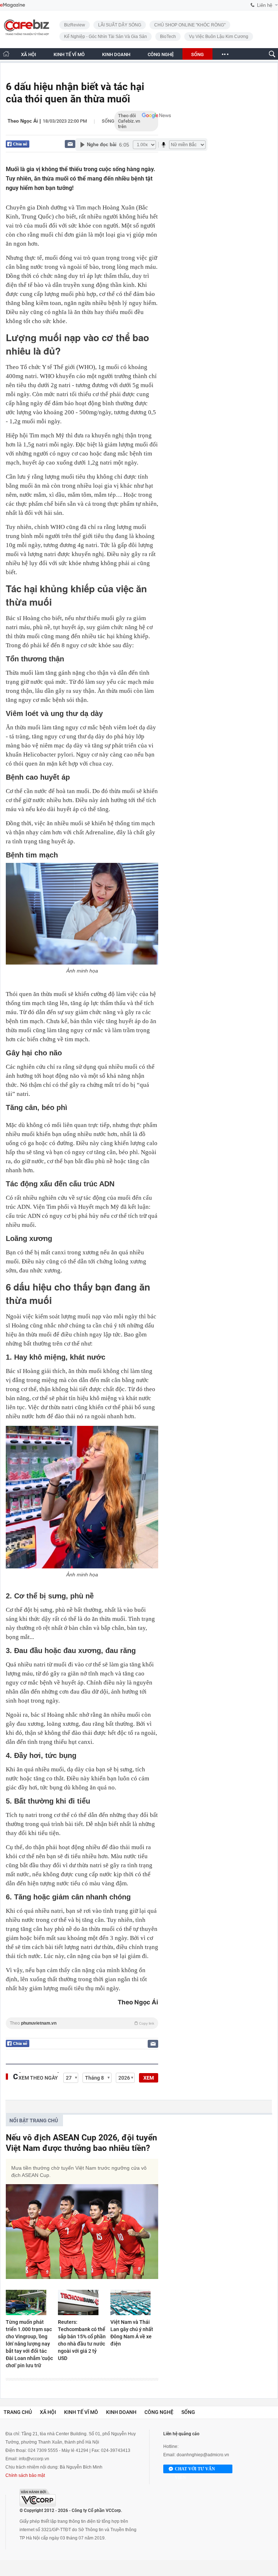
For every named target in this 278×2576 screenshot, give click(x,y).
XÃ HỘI (29, 54)
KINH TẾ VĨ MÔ (69, 54)
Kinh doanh (121, 2412)
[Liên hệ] (70, 144)
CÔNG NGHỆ (161, 54)
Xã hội (48, 2412)
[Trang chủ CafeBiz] (6, 54)
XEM (149, 2078)
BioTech (168, 37)
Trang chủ (18, 2412)
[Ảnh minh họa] (82, 914)
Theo (82, 2023)
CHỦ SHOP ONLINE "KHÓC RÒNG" (190, 25)
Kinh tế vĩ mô (81, 2412)
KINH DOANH (116, 54)
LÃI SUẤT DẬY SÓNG (120, 25)
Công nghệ (159, 2412)
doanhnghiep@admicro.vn (203, 2455)
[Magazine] (12, 5)
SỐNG (197, 54)
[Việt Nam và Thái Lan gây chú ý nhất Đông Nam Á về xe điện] (134, 2302)
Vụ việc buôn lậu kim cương (219, 37)
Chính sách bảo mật (25, 2475)
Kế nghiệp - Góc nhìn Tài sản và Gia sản (106, 37)
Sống (108, 121)
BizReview (75, 25)
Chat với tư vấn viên (195, 2470)
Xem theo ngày (38, 2078)
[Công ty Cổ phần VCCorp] (38, 2498)
